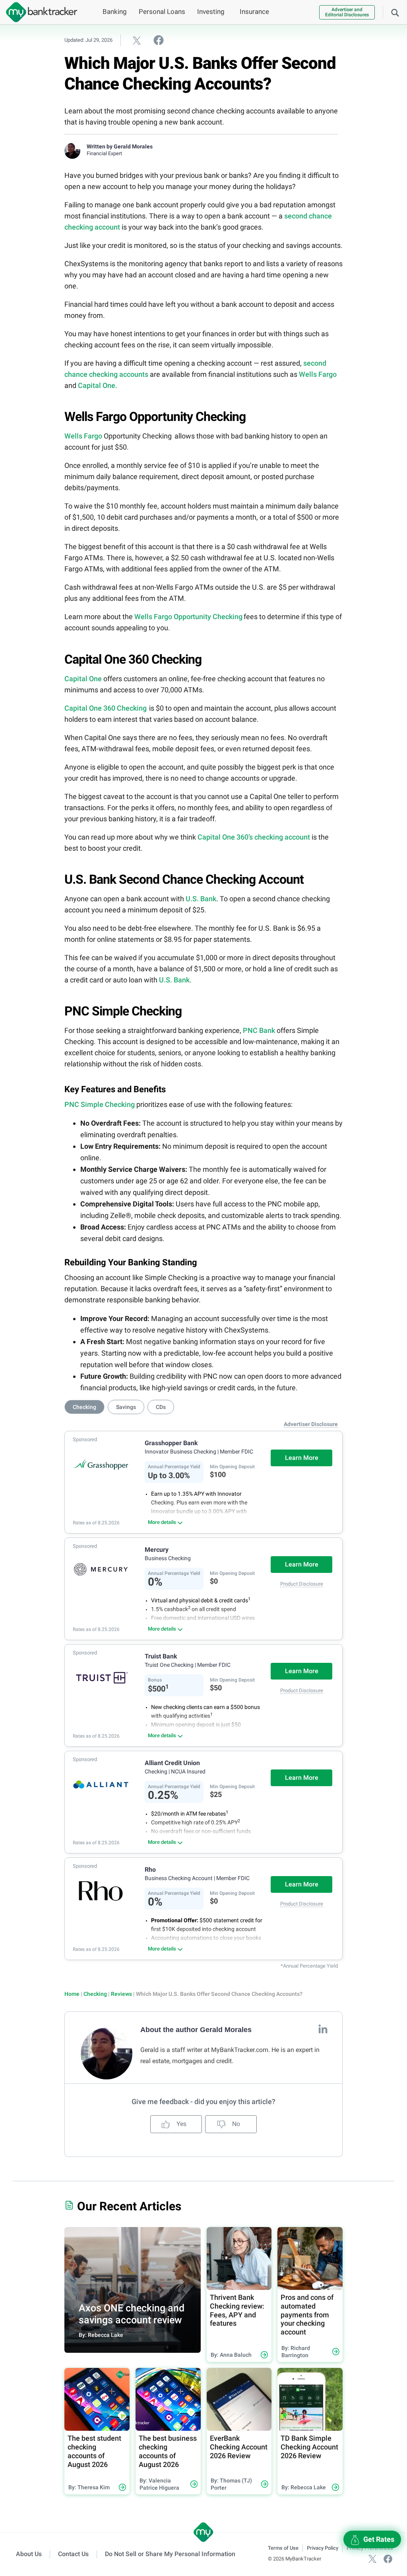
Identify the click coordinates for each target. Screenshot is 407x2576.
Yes (181, 2124)
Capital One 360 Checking (106, 708)
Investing (211, 12)
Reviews (121, 1994)
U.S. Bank (201, 899)
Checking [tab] (84, 1407)
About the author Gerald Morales (196, 2030)
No (235, 2124)
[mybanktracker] (39, 12)
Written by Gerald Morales (120, 146)
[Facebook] (388, 2559)
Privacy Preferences (370, 2548)
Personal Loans (162, 12)
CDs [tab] (161, 1407)
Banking (115, 12)
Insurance (254, 12)
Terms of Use (283, 2548)
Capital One (97, 385)
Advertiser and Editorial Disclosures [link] (347, 12)
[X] (372, 2559)
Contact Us (73, 2554)
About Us (29, 2554)
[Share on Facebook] (159, 40)
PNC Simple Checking (100, 1104)
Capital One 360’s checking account (254, 837)
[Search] (395, 12)
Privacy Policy (323, 2548)
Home (72, 1994)
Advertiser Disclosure (311, 1424)
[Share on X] (137, 40)
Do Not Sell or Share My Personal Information (170, 2554)
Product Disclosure (302, 1584)
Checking (95, 1994)
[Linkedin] (323, 2029)
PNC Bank (259, 1030)
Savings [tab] (126, 1407)
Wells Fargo (318, 374)
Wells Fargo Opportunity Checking (188, 617)
